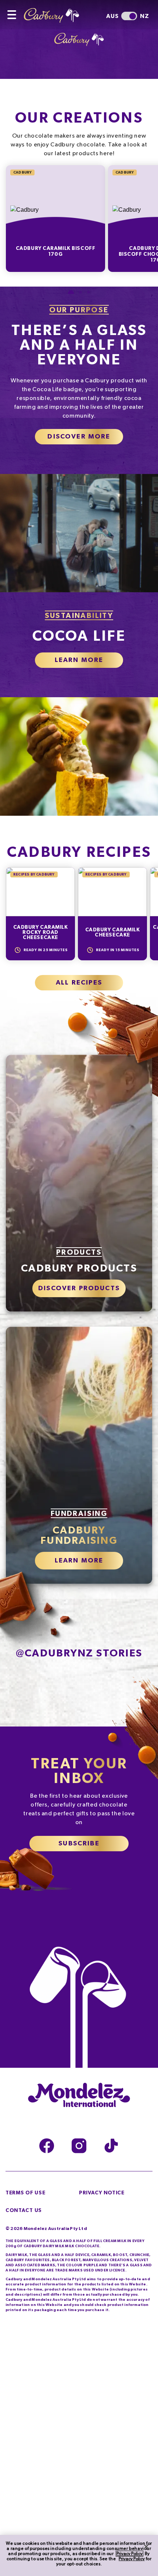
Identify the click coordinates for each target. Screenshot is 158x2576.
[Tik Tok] (111, 2146)
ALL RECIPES (79, 983)
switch (129, 16)
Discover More (79, 437)
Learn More (79, 660)
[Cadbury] (57, 11)
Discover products (79, 1288)
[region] (79, 2555)
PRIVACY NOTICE (102, 2193)
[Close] (146, 2547)
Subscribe (79, 1844)
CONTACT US (24, 2211)
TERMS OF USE (25, 2193)
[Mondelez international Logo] (79, 2096)
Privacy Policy (130, 2554)
